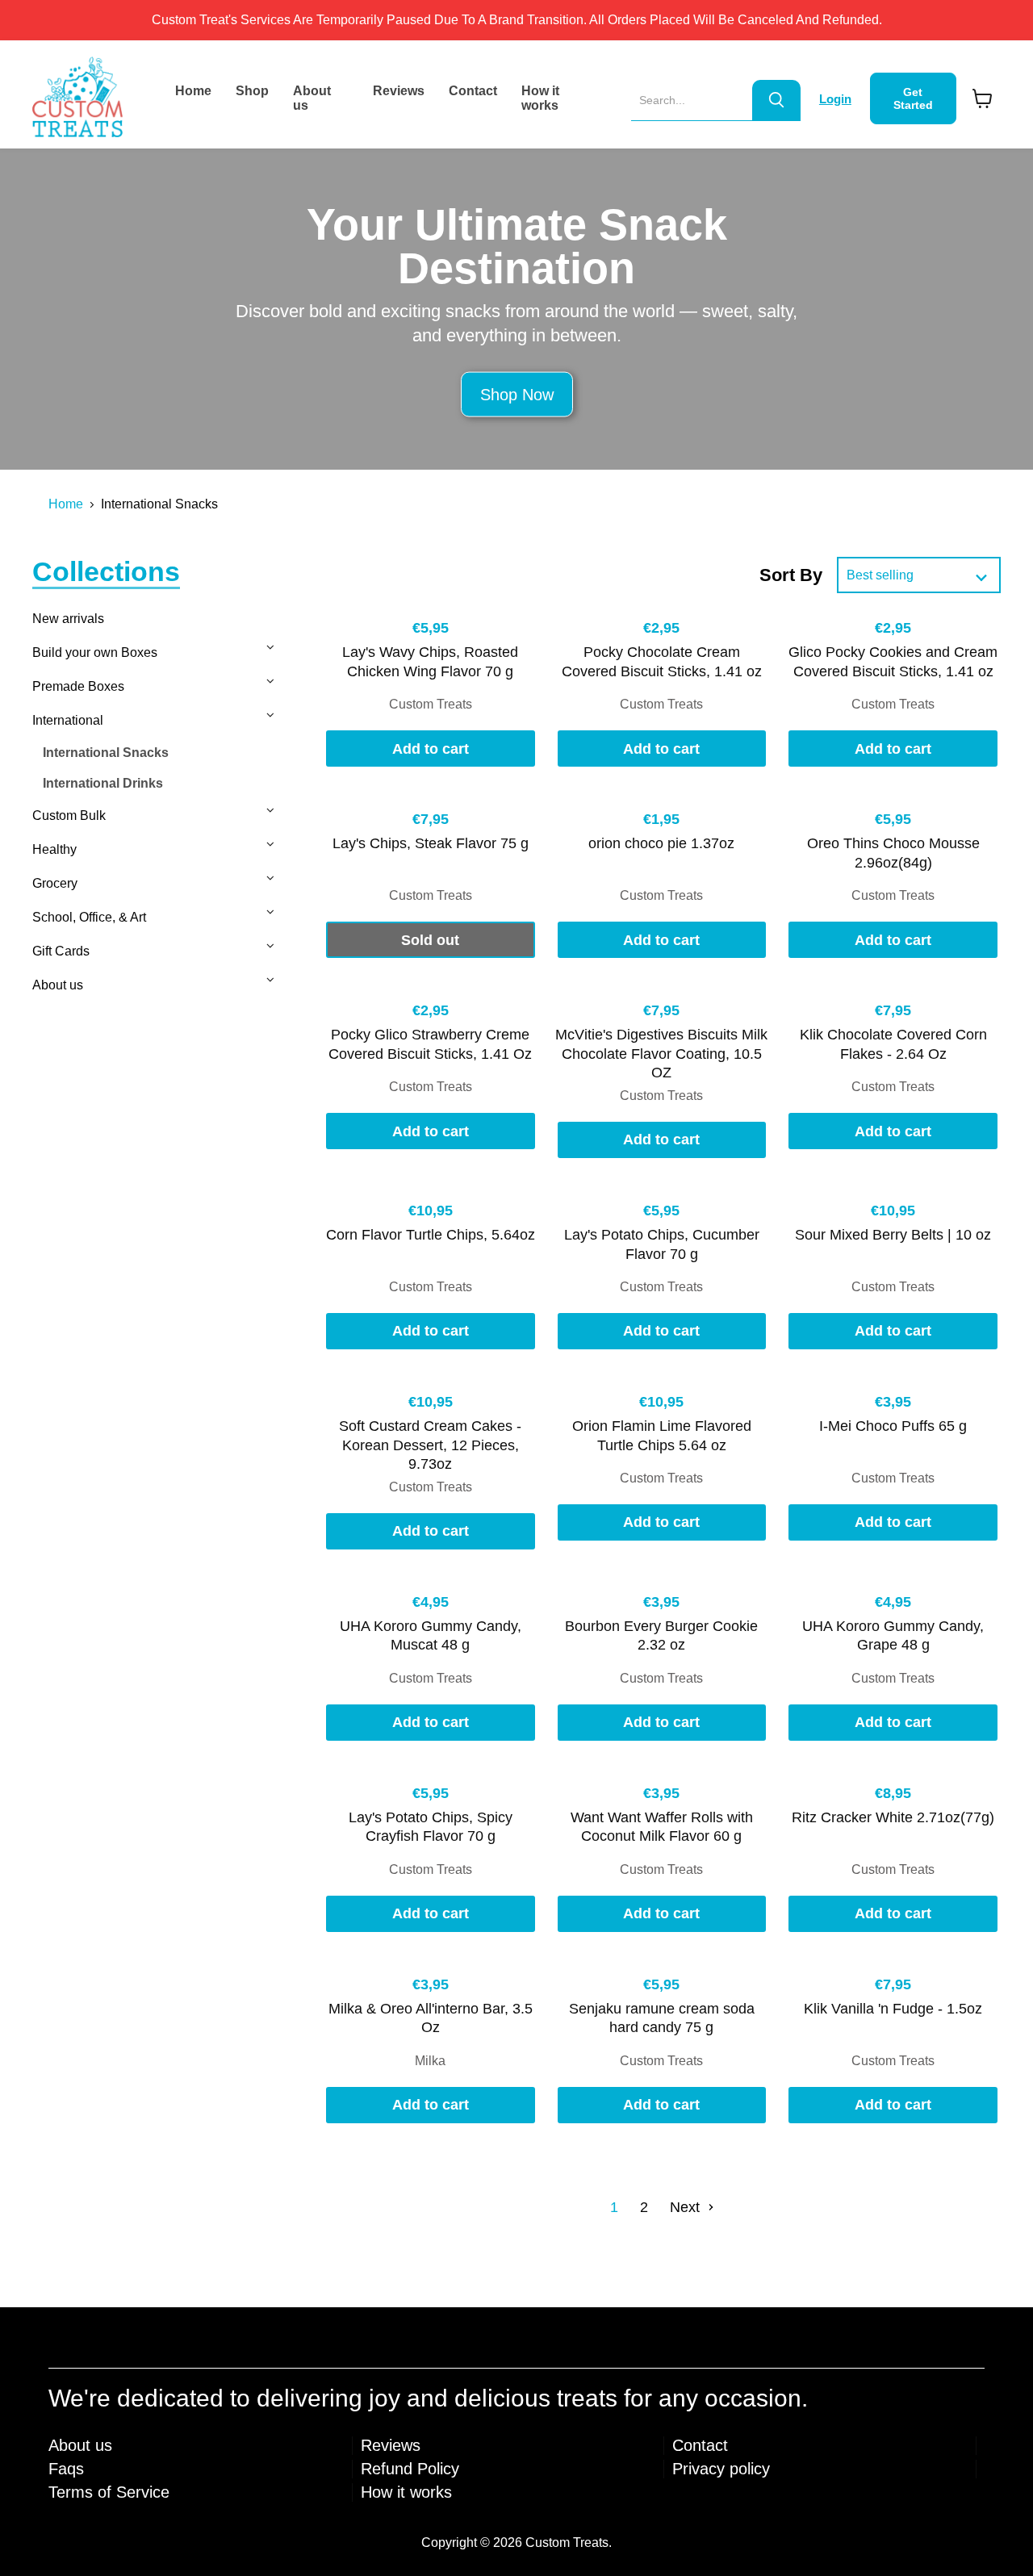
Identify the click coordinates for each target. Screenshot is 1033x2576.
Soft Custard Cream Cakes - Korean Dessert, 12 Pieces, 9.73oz (430, 1445)
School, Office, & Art (89, 917)
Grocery (55, 883)
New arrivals (68, 619)
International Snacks (106, 753)
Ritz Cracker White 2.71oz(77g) (893, 1817)
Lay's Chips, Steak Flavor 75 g (431, 843)
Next (687, 2207)
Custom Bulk (69, 815)
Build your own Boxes (95, 652)
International (68, 720)
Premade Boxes (78, 686)
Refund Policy (410, 2469)
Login (835, 99)
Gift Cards (61, 951)
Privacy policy (721, 2469)
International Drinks (103, 783)
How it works (540, 98)
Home (193, 91)
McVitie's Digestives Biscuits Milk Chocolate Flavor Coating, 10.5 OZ (661, 1054)
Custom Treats (431, 704)
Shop (252, 91)
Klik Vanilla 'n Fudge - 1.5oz (893, 2009)
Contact (473, 91)
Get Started (913, 98)
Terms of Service (109, 2492)
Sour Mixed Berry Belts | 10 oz (893, 1235)
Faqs (66, 2469)
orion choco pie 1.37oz (661, 843)
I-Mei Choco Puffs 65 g (893, 1426)
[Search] (776, 100)
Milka (430, 2061)
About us (312, 98)
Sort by (791, 575)
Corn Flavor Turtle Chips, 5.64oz (431, 1235)
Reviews (399, 91)
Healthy (54, 849)
